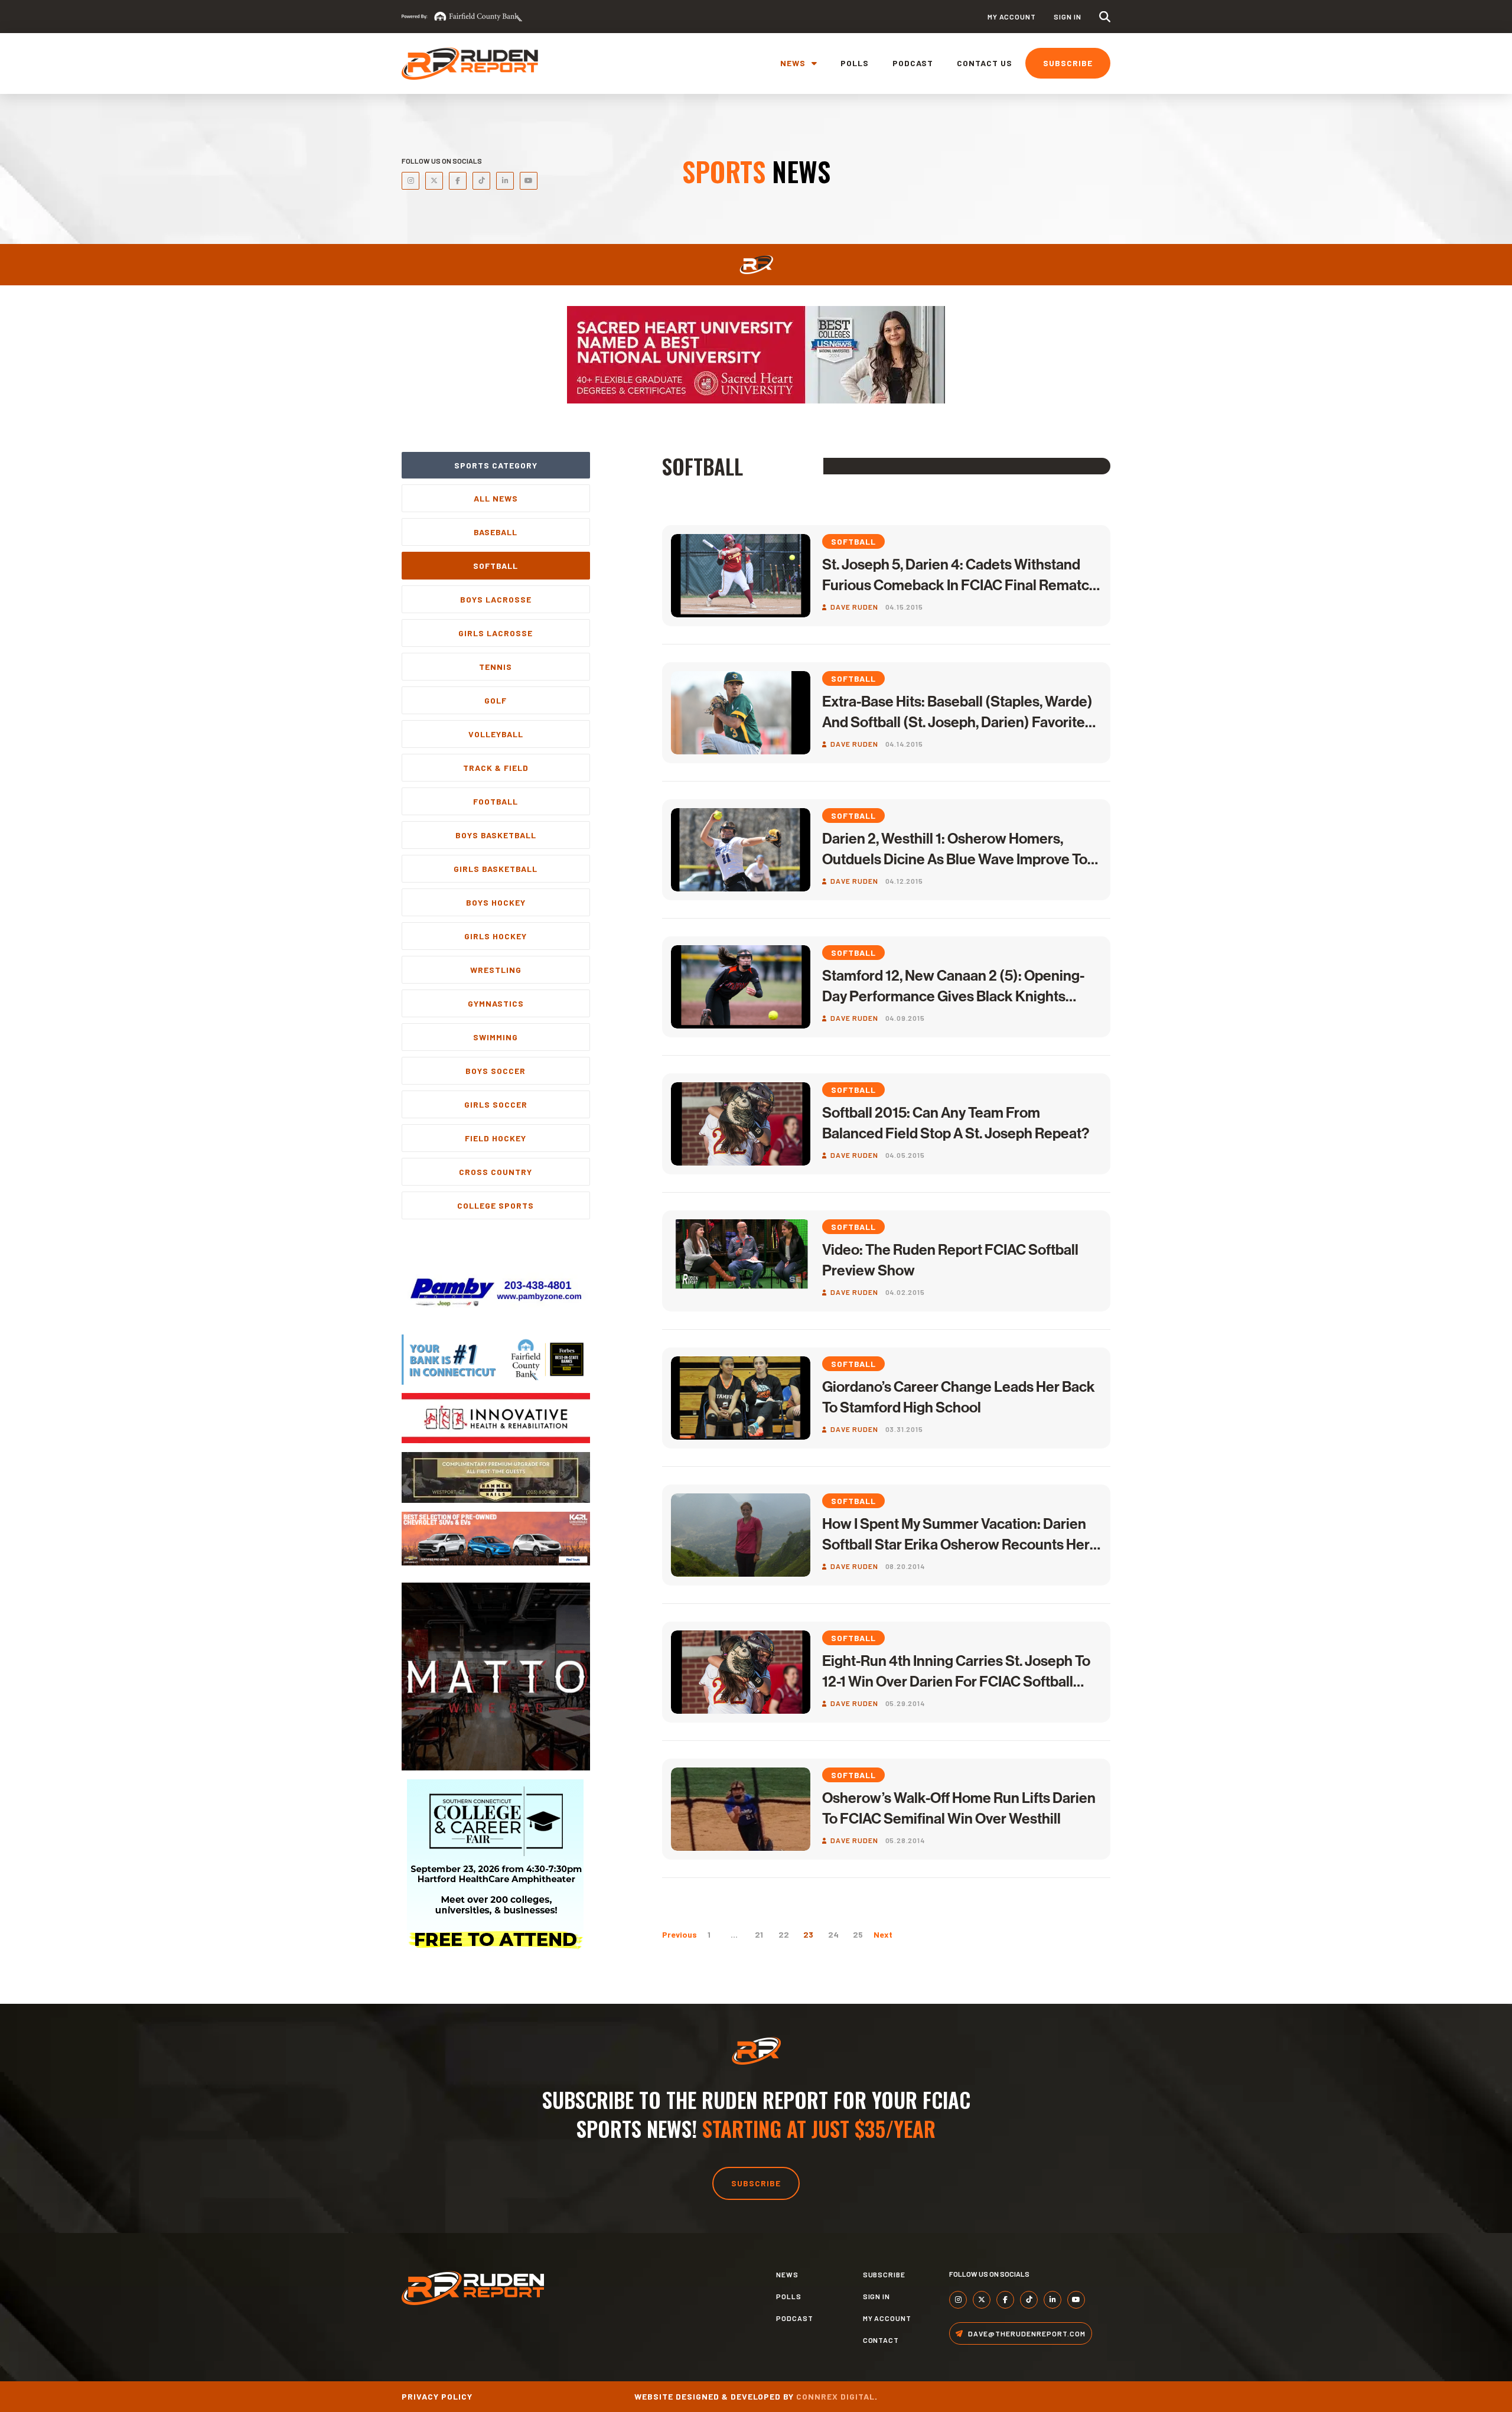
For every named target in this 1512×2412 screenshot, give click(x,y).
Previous (680, 1934)
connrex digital (835, 2396)
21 (759, 1934)
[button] (1105, 17)
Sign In (1068, 17)
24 (833, 1934)
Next (883, 1934)
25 (858, 1934)
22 (784, 1934)
